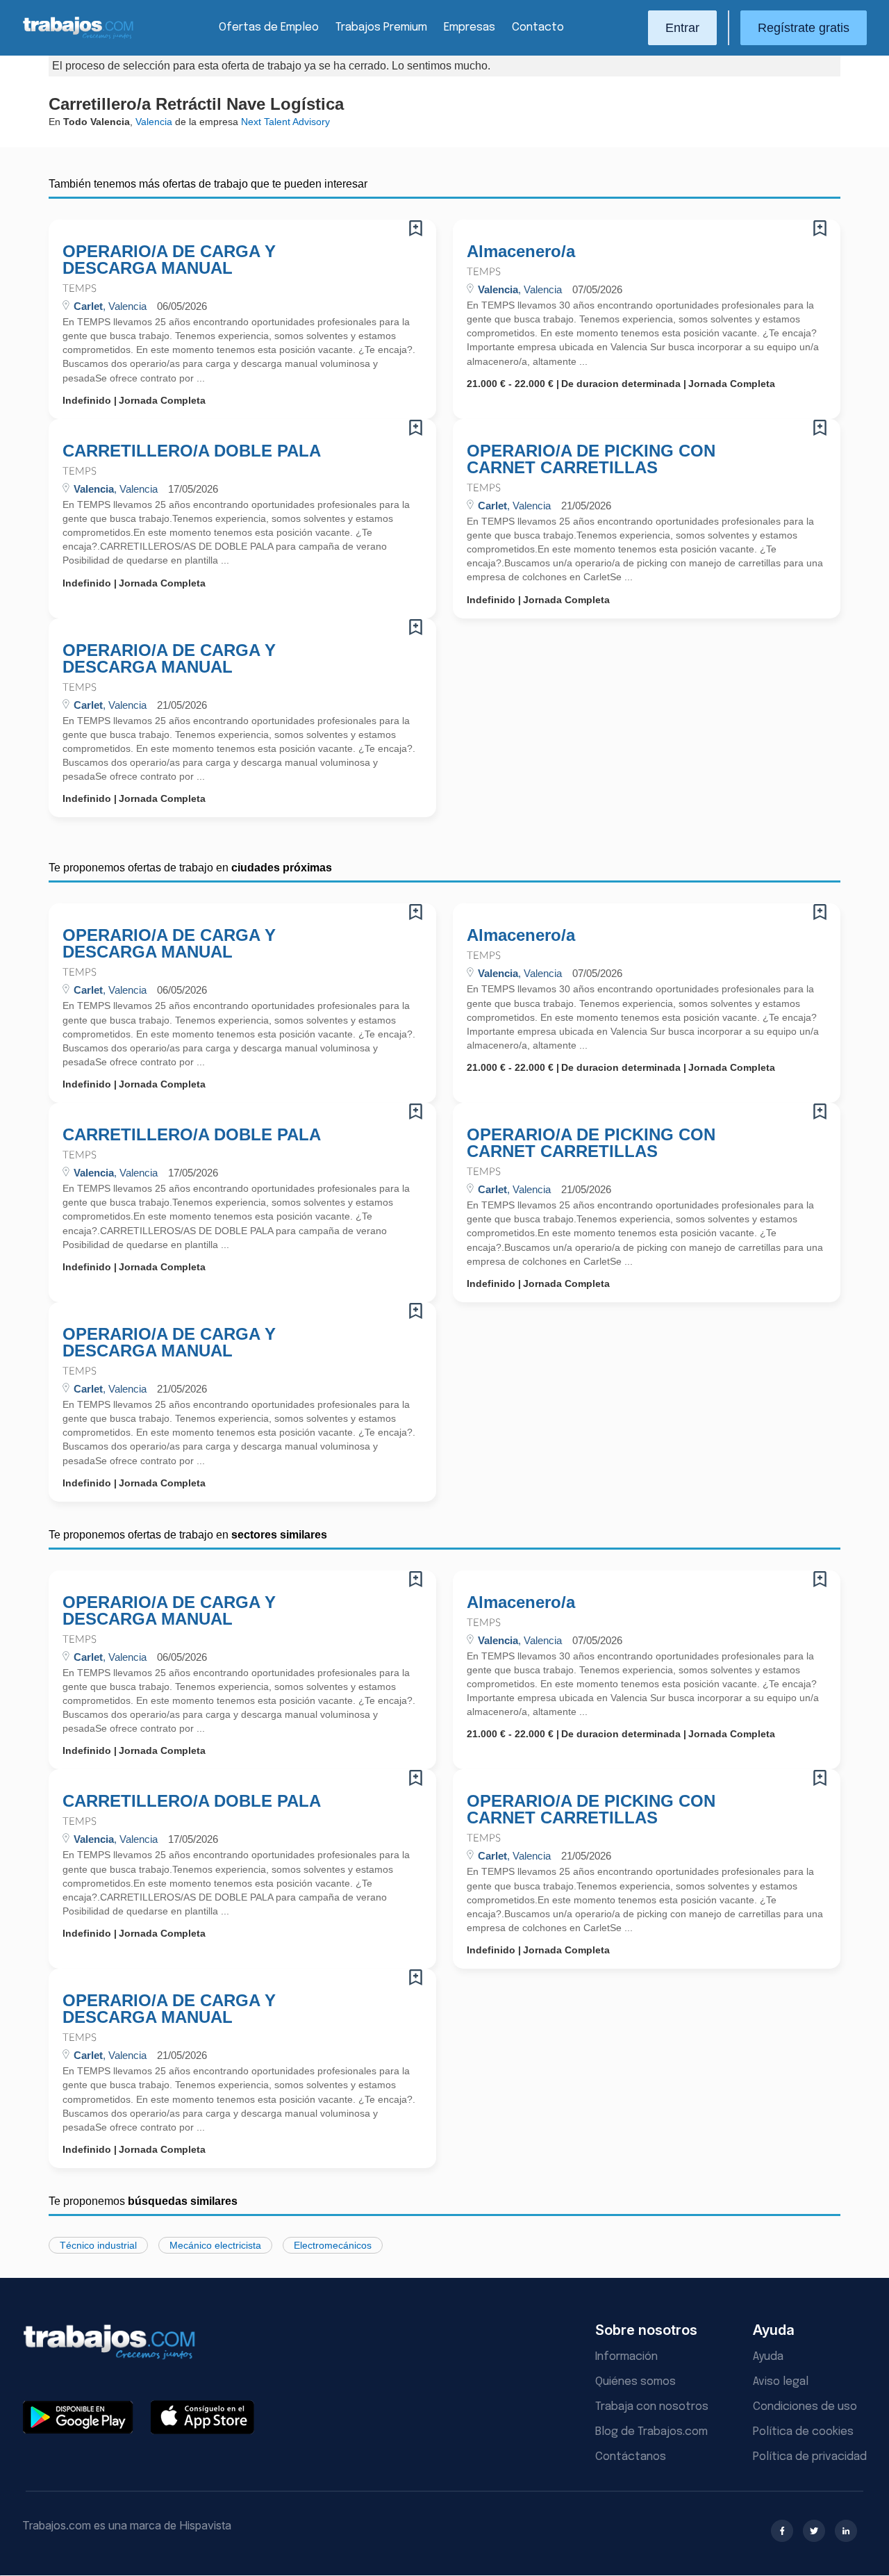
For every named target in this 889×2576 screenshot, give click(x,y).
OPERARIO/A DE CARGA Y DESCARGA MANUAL (169, 260)
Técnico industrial (98, 2245)
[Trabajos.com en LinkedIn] (846, 2531)
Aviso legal (781, 2382)
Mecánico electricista (215, 2245)
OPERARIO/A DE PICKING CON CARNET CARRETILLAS (591, 459)
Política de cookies (803, 2432)
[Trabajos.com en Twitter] (814, 2531)
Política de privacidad (810, 2457)
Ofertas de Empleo (269, 27)
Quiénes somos (635, 2382)
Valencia (154, 122)
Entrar (682, 28)
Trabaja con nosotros (652, 2407)
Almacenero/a (521, 252)
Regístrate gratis (804, 28)
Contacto (538, 27)
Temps (80, 289)
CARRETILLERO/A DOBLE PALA (192, 451)
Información (626, 2357)
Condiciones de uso (805, 2407)
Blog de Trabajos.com (651, 2432)
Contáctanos (631, 2457)
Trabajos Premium (381, 27)
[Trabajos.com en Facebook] (782, 2531)
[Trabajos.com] (78, 37)
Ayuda (768, 2357)
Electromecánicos (333, 2245)
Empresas (470, 27)
